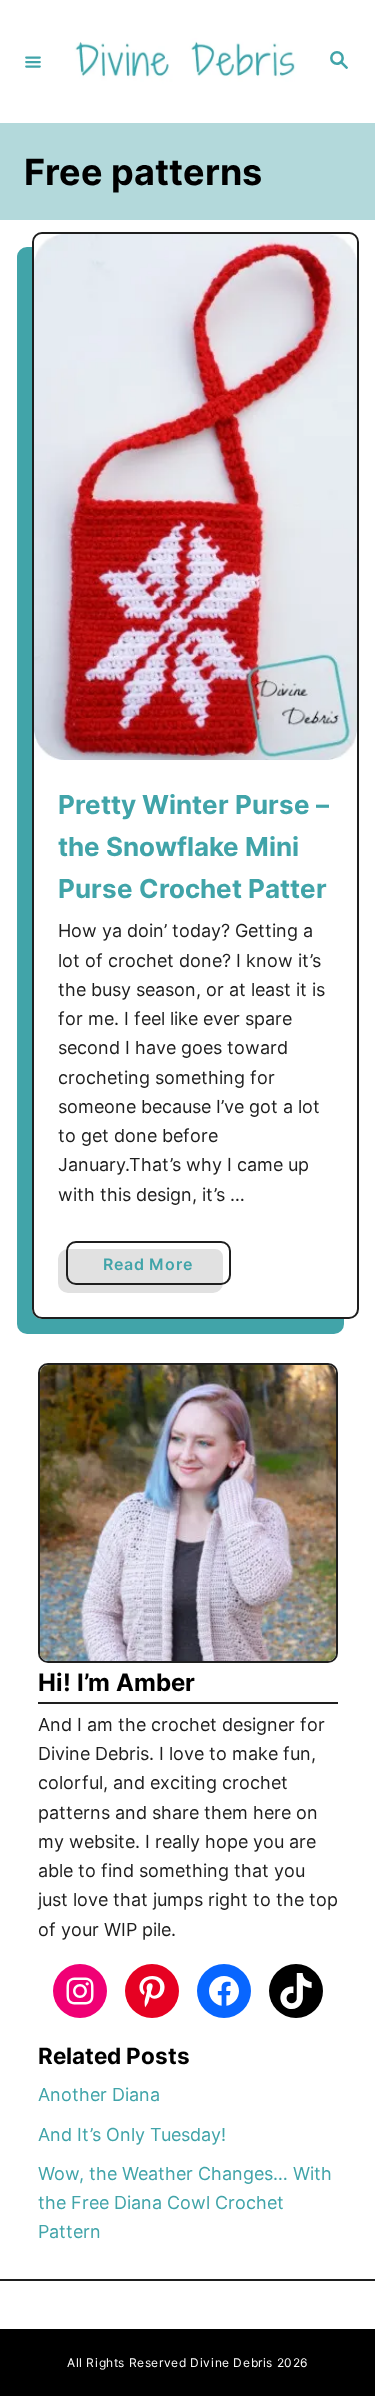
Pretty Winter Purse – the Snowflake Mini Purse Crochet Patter (193, 847)
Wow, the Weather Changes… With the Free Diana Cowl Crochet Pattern (185, 2203)
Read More (155, 1269)
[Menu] (33, 61)
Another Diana (99, 2094)
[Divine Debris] (184, 61)
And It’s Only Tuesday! (132, 2134)
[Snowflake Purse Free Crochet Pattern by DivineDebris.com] (195, 497)
